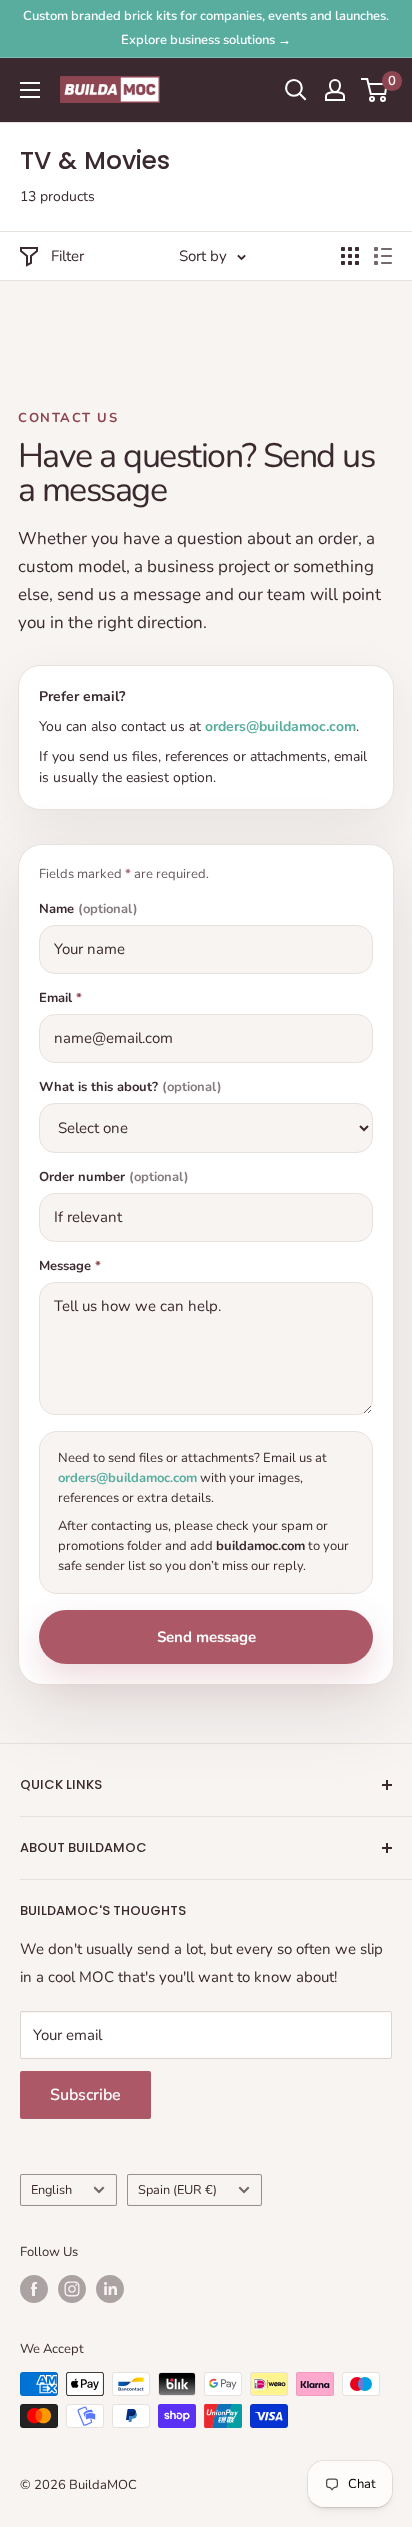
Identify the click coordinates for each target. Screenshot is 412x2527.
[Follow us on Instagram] (72, 2289)
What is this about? (130, 1087)
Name (88, 909)
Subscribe (85, 2095)
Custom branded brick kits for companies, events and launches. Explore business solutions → (206, 28)
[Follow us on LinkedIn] (110, 2289)
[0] (375, 90)
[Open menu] (30, 90)
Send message (206, 1637)
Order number (114, 1177)
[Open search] (296, 90)
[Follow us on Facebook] (34, 2289)
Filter (67, 256)
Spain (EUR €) (177, 2190)
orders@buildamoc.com (280, 726)
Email (60, 998)
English (51, 2190)
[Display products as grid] (350, 256)
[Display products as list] (383, 256)
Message (70, 1266)
